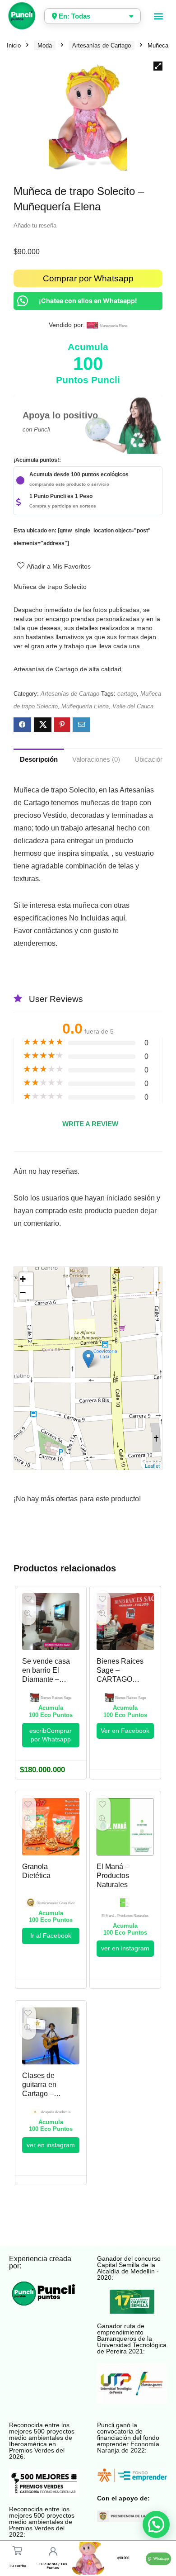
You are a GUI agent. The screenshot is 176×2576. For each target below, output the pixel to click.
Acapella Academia (56, 2112)
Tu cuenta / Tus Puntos (53, 2566)
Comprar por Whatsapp (88, 278)
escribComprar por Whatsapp (51, 1735)
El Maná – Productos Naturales (113, 1876)
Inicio (14, 45)
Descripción (39, 759)
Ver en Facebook (125, 1731)
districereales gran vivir (56, 1903)
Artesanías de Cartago (102, 45)
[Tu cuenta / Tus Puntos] (53, 2551)
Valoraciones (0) (96, 759)
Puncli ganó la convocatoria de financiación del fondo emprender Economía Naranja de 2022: (128, 2438)
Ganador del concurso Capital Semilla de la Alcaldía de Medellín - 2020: (129, 2268)
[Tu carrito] (17, 2550)
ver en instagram (125, 1948)
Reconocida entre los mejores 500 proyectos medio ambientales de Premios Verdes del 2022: (42, 2522)
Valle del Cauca (133, 706)
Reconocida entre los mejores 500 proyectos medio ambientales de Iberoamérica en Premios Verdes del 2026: (42, 2441)
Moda (45, 45)
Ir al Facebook (51, 1936)
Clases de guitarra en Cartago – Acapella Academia (39, 2094)
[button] (159, 16)
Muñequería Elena (85, 706)
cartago (127, 694)
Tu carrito (18, 2566)
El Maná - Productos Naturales (125, 1916)
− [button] (23, 1293)
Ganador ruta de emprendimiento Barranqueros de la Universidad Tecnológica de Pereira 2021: (132, 2339)
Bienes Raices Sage (56, 1698)
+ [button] (23, 1279)
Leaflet (152, 1466)
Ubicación (149, 759)
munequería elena (113, 326)
